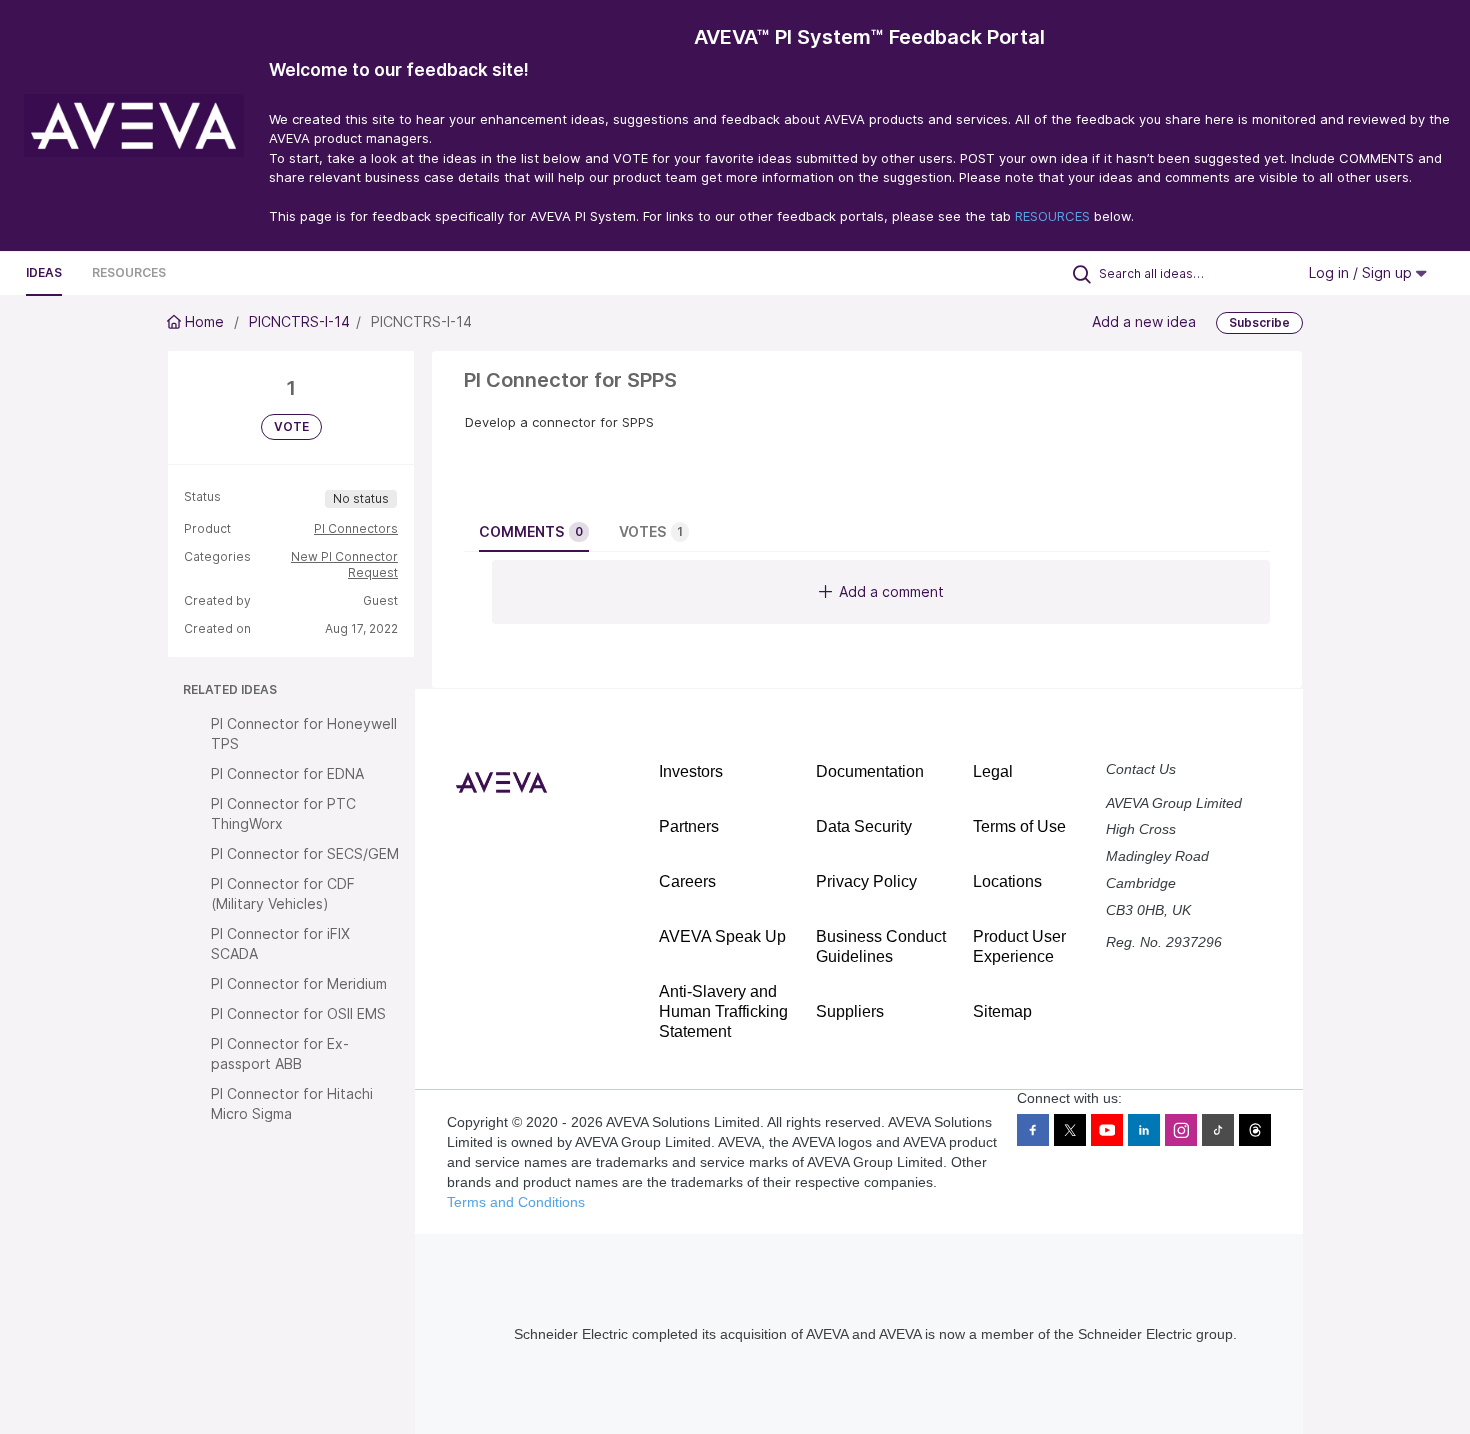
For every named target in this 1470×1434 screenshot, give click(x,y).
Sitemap (1002, 1011)
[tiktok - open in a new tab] (1218, 1130)
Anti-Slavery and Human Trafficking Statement (723, 1011)
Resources (129, 272)
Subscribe (1259, 322)
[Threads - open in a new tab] (1255, 1130)
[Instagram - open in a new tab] (1181, 1130)
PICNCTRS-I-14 (299, 321)
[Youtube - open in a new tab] (1107, 1130)
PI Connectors (356, 528)
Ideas (44, 272)
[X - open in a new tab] (1070, 1130)
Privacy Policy (866, 881)
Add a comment (891, 591)
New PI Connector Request (344, 564)
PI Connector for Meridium (299, 983)
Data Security (864, 826)
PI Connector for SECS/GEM (305, 853)
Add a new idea (1144, 321)
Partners (689, 826)
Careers (687, 881)
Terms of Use (1019, 826)
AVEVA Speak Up (722, 936)
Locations (1007, 881)
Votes (651, 531)
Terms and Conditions (516, 1202)
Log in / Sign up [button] (1362, 272)
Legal (993, 771)
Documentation (870, 771)
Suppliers (850, 1011)
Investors (691, 771)
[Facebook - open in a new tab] (1033, 1130)
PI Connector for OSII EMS (298, 1013)
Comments (531, 531)
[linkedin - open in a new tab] (1144, 1130)
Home (204, 321)
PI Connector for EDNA (287, 773)
